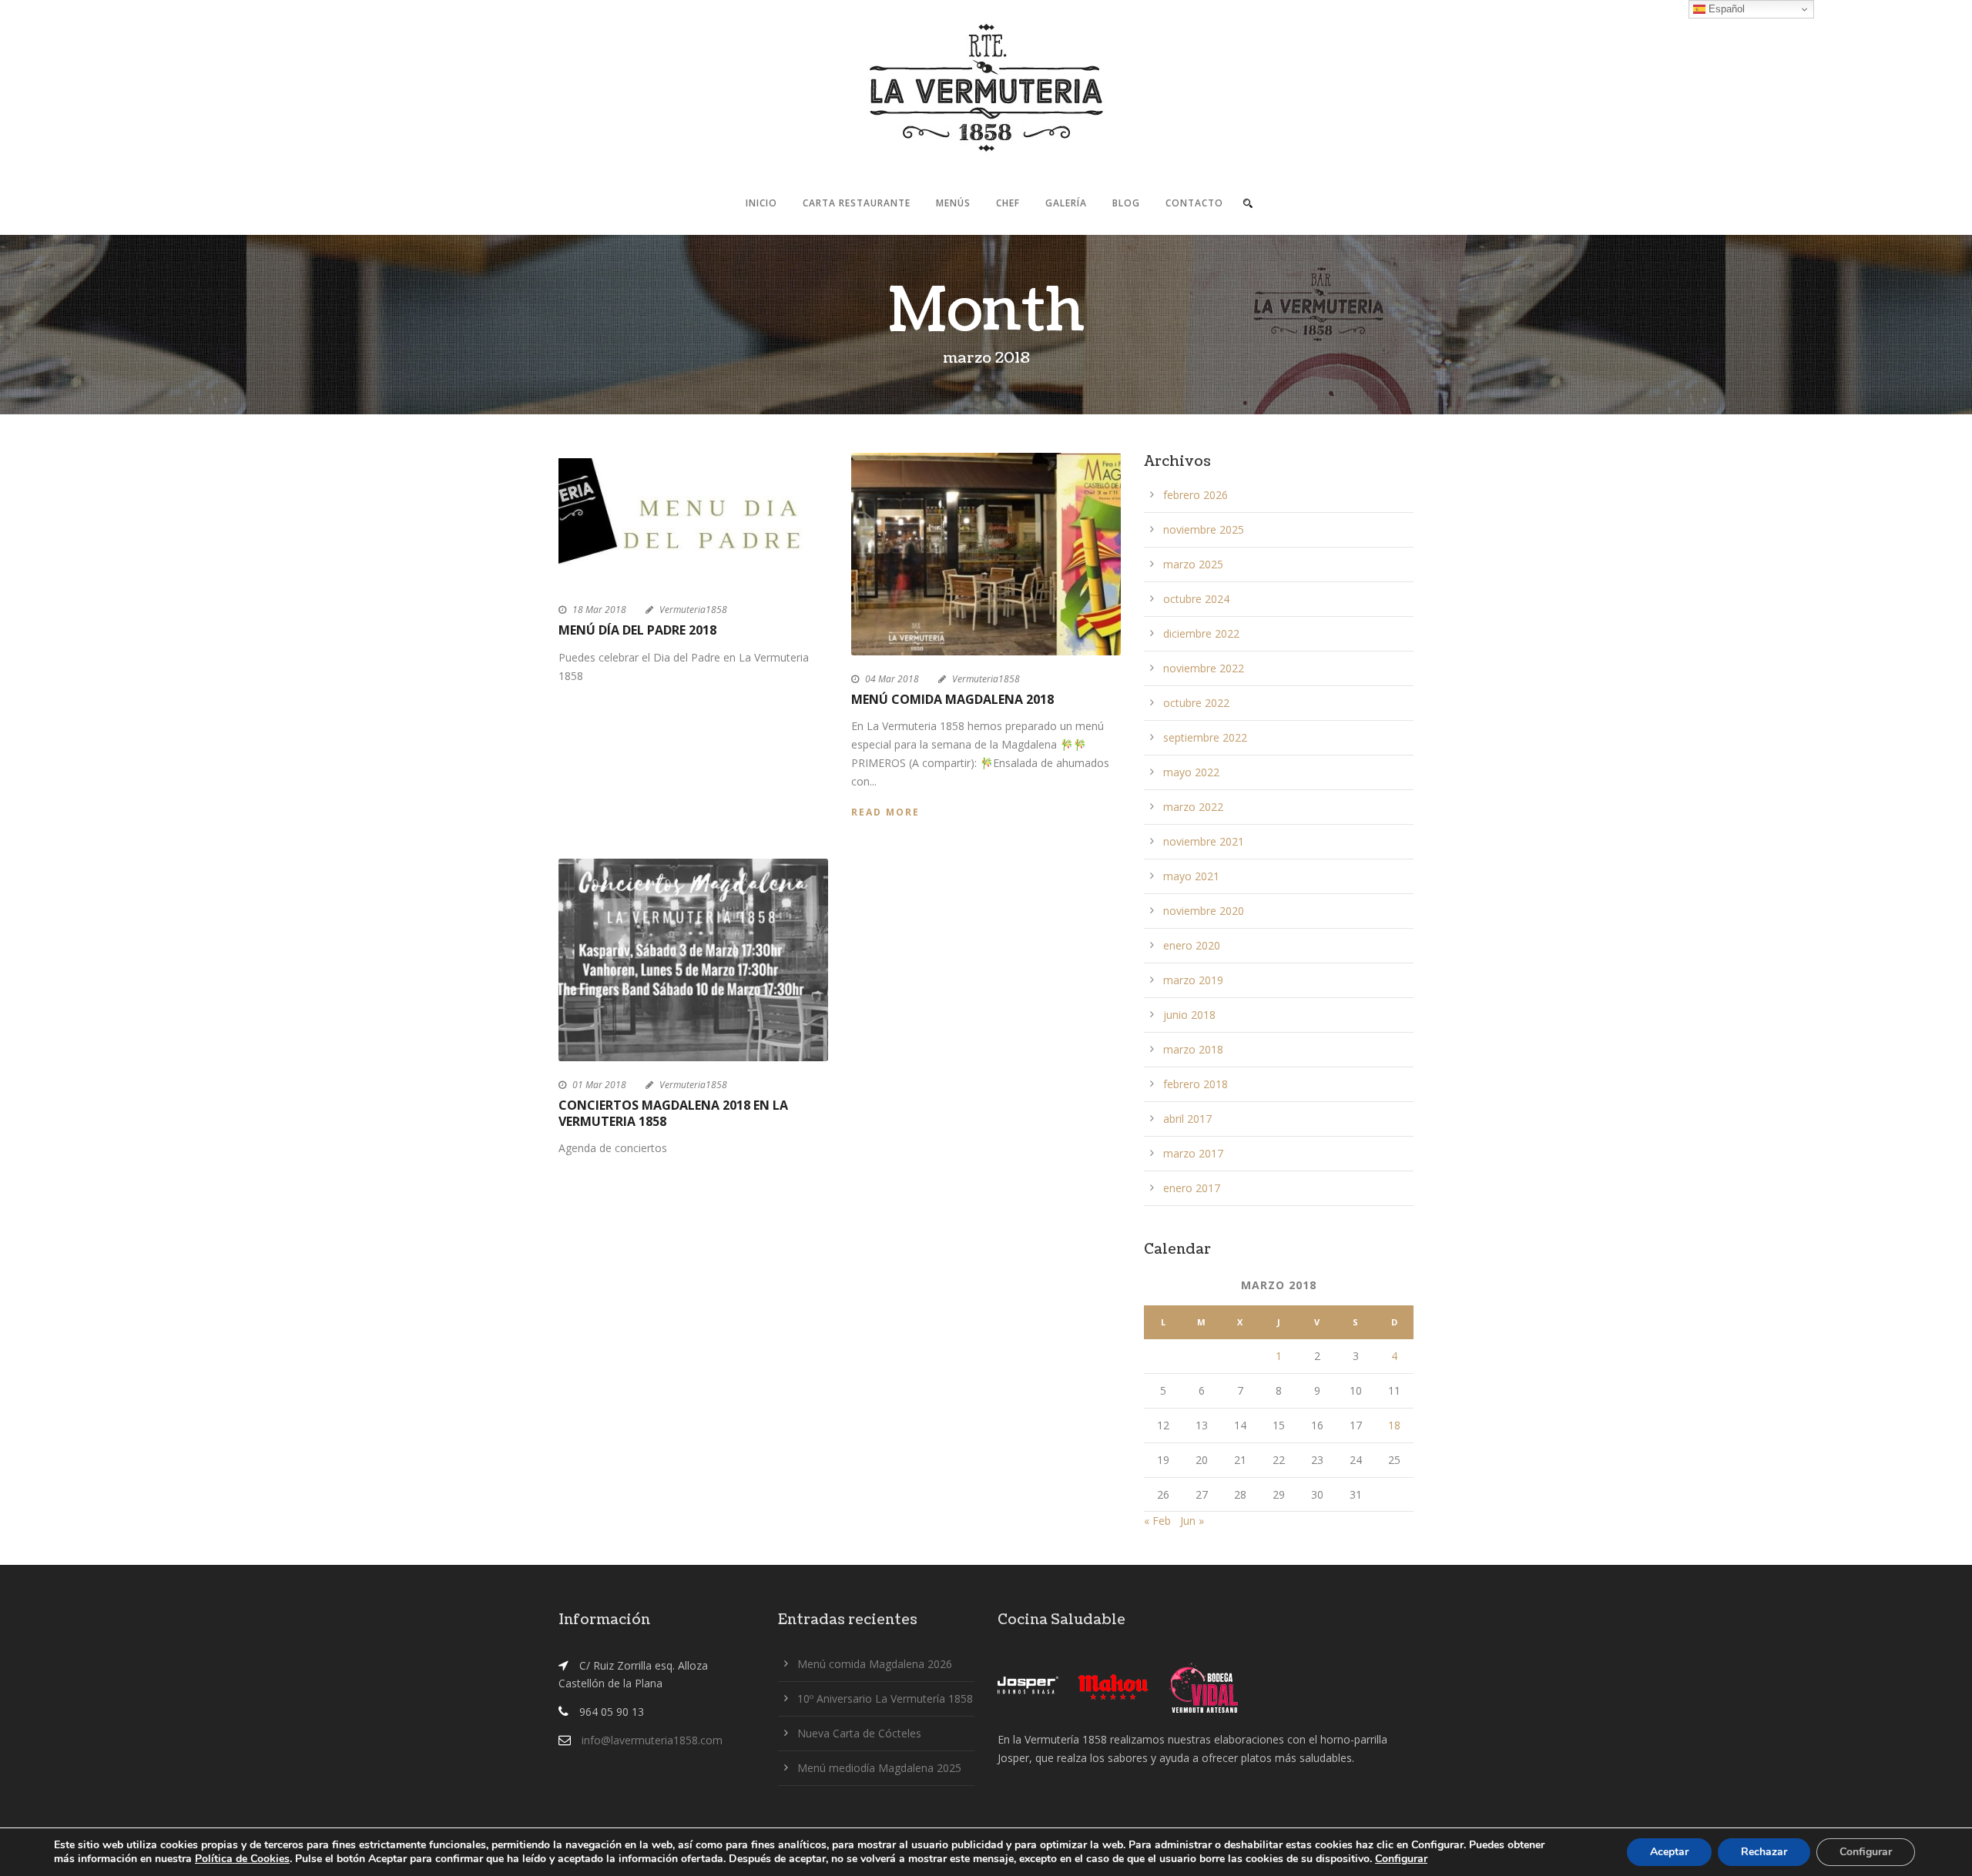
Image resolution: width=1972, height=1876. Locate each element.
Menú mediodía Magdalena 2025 (879, 1768)
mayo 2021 (1191, 876)
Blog (1126, 203)
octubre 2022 (1196, 703)
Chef (1008, 203)
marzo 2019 (1193, 980)
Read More (885, 812)
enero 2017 (1192, 1188)
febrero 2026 (1196, 495)
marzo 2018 (1193, 1049)
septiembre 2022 (1205, 737)
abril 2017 (1187, 1119)
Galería (1066, 203)
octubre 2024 (1196, 599)
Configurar (1401, 1859)
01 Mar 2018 (599, 1085)
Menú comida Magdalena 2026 (875, 1664)
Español (1725, 9)
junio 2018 (1189, 1015)
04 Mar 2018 (892, 679)
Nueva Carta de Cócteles (859, 1733)
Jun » (1192, 1521)
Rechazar (1764, 1852)
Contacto (1194, 203)
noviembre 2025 (1204, 529)
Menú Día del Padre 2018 (637, 630)
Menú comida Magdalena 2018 (952, 699)
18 (1394, 1425)
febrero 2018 (1196, 1084)
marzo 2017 (1193, 1153)
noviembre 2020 (1204, 911)
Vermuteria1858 (693, 610)
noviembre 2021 (1204, 841)
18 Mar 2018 (599, 610)
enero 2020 (1192, 945)
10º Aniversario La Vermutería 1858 (885, 1698)
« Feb (1157, 1521)
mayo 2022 (1191, 772)
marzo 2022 (1193, 807)
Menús (953, 203)
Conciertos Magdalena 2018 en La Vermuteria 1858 (673, 1113)
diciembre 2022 (1201, 633)
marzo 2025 (1193, 564)
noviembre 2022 (1204, 668)
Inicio (761, 203)
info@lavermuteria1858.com (652, 1740)
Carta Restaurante (857, 203)
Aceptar (1669, 1852)
